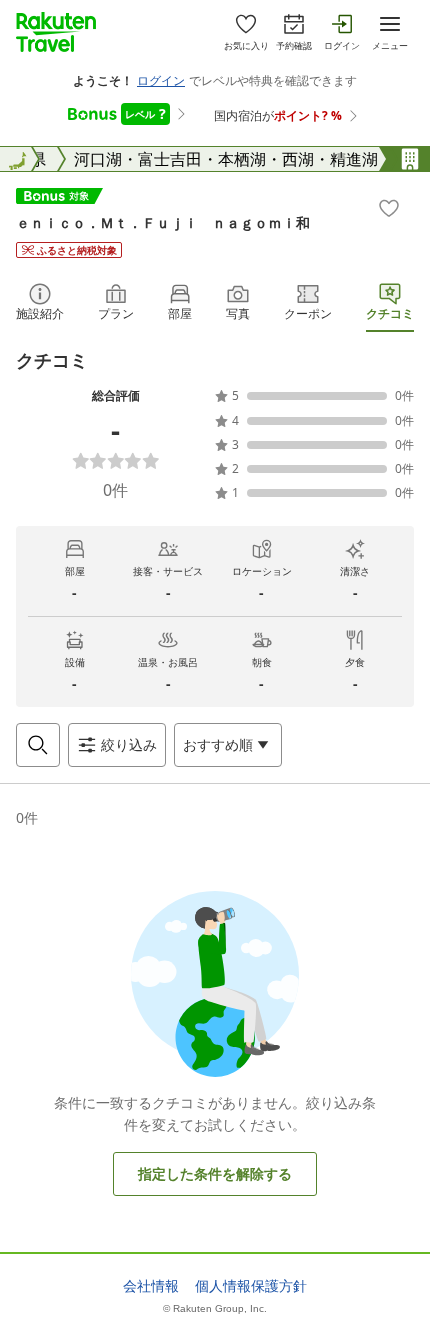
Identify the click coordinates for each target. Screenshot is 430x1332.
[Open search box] (38, 745)
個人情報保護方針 (251, 1286)
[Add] (389, 208)
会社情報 (151, 1286)
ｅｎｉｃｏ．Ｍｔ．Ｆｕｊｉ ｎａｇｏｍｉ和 (163, 222)
